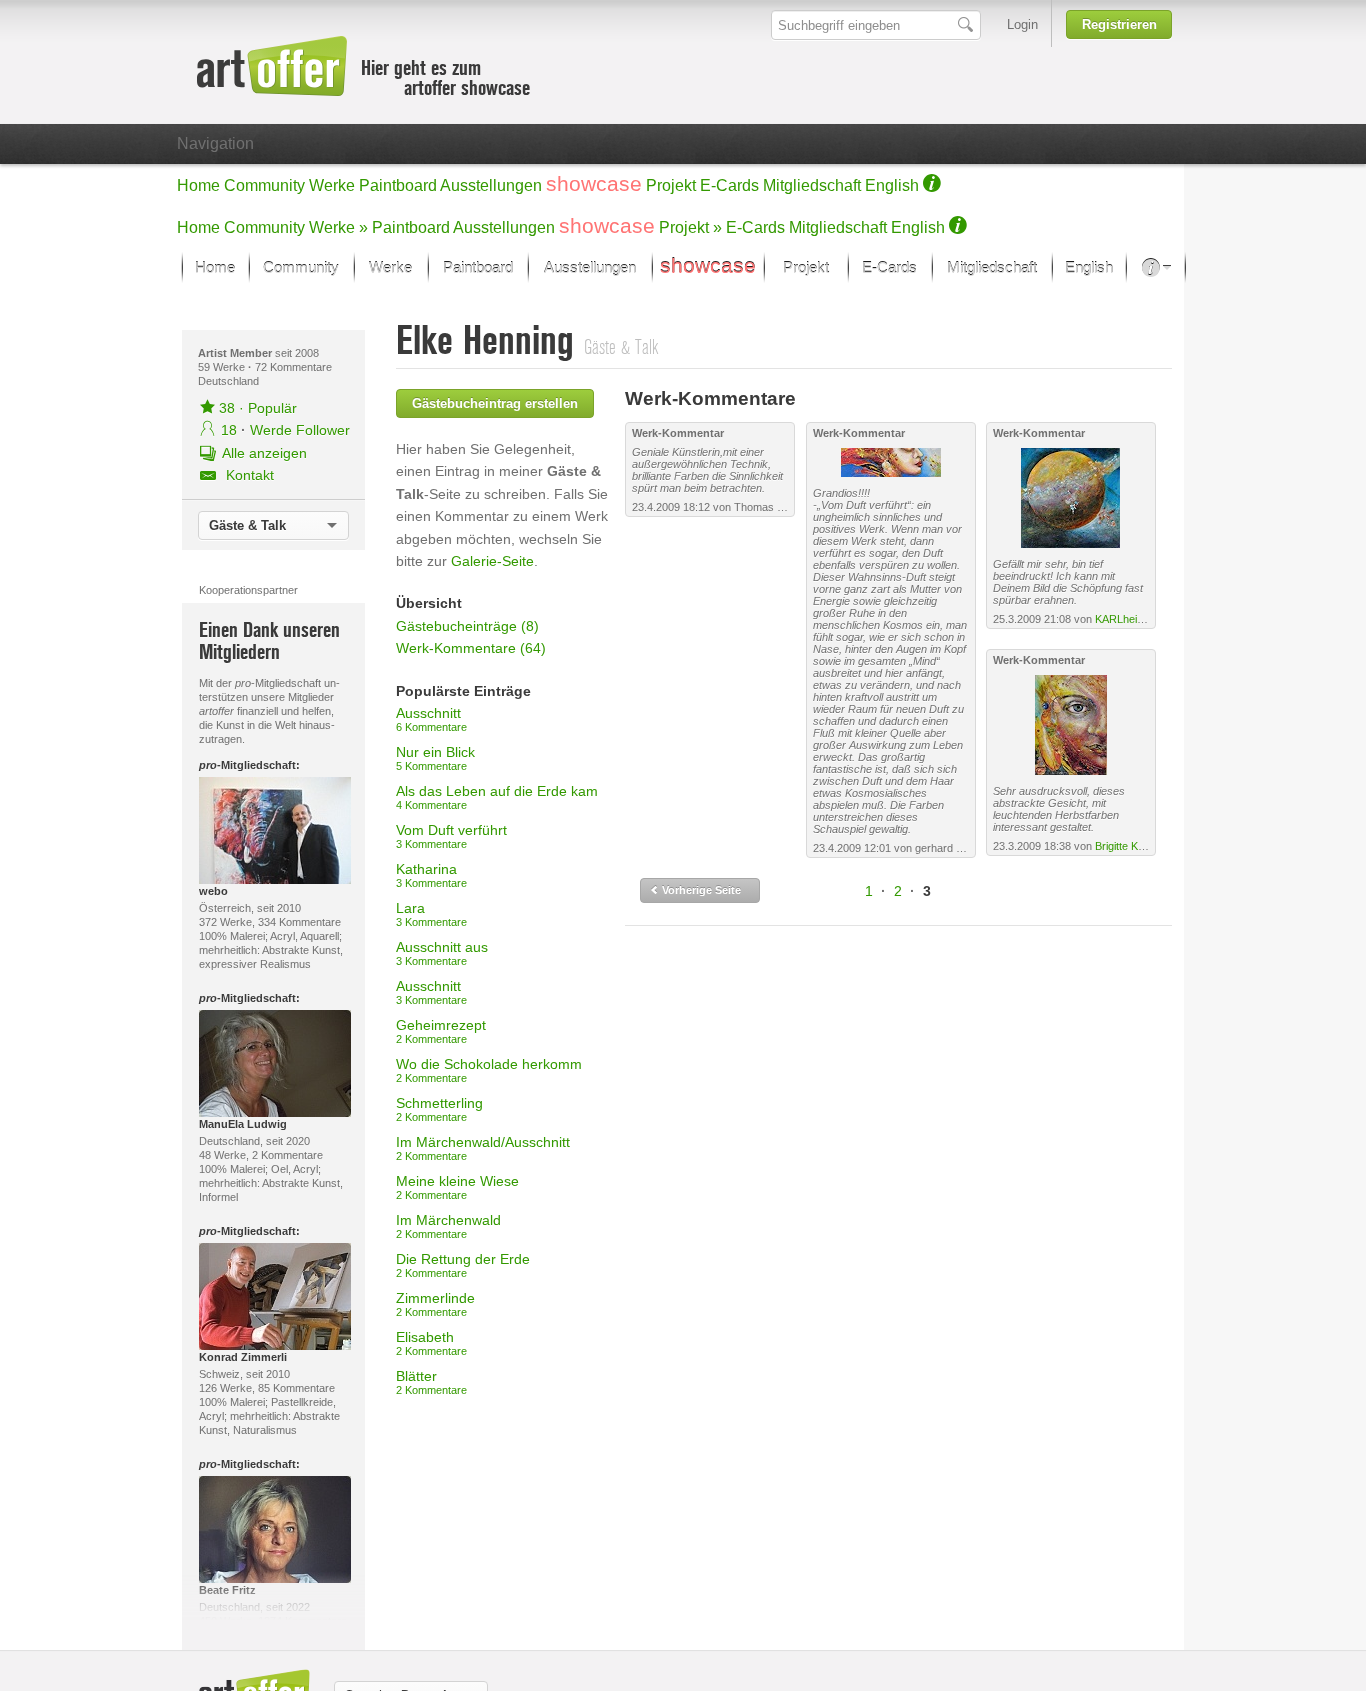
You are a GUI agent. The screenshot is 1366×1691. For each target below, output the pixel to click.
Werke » (338, 227)
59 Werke (223, 367)
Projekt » (690, 227)
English (892, 185)
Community (264, 185)
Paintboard (398, 185)
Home (198, 185)
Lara (431, 914)
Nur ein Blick (435, 758)
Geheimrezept (441, 1031)
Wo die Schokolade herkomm (489, 1070)
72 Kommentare (293, 367)
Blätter (431, 1382)
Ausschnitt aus (442, 953)
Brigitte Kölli (1122, 846)
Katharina (431, 875)
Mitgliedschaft (812, 185)
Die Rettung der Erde (463, 1265)
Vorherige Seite (700, 890)
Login (1022, 24)
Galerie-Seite (492, 561)
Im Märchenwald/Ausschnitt (483, 1148)
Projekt (671, 185)
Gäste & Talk (247, 525)
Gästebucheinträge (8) (467, 626)
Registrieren (1119, 24)
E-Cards (729, 185)
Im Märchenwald (448, 1226)
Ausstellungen (491, 185)
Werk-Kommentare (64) (471, 648)
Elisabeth (431, 1343)
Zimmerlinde (435, 1304)
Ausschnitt (431, 719)
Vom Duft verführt (451, 836)
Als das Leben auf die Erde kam (497, 797)
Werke (332, 185)
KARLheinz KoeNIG (1143, 619)
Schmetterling (439, 1109)
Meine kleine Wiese (457, 1187)
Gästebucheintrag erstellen (495, 403)
